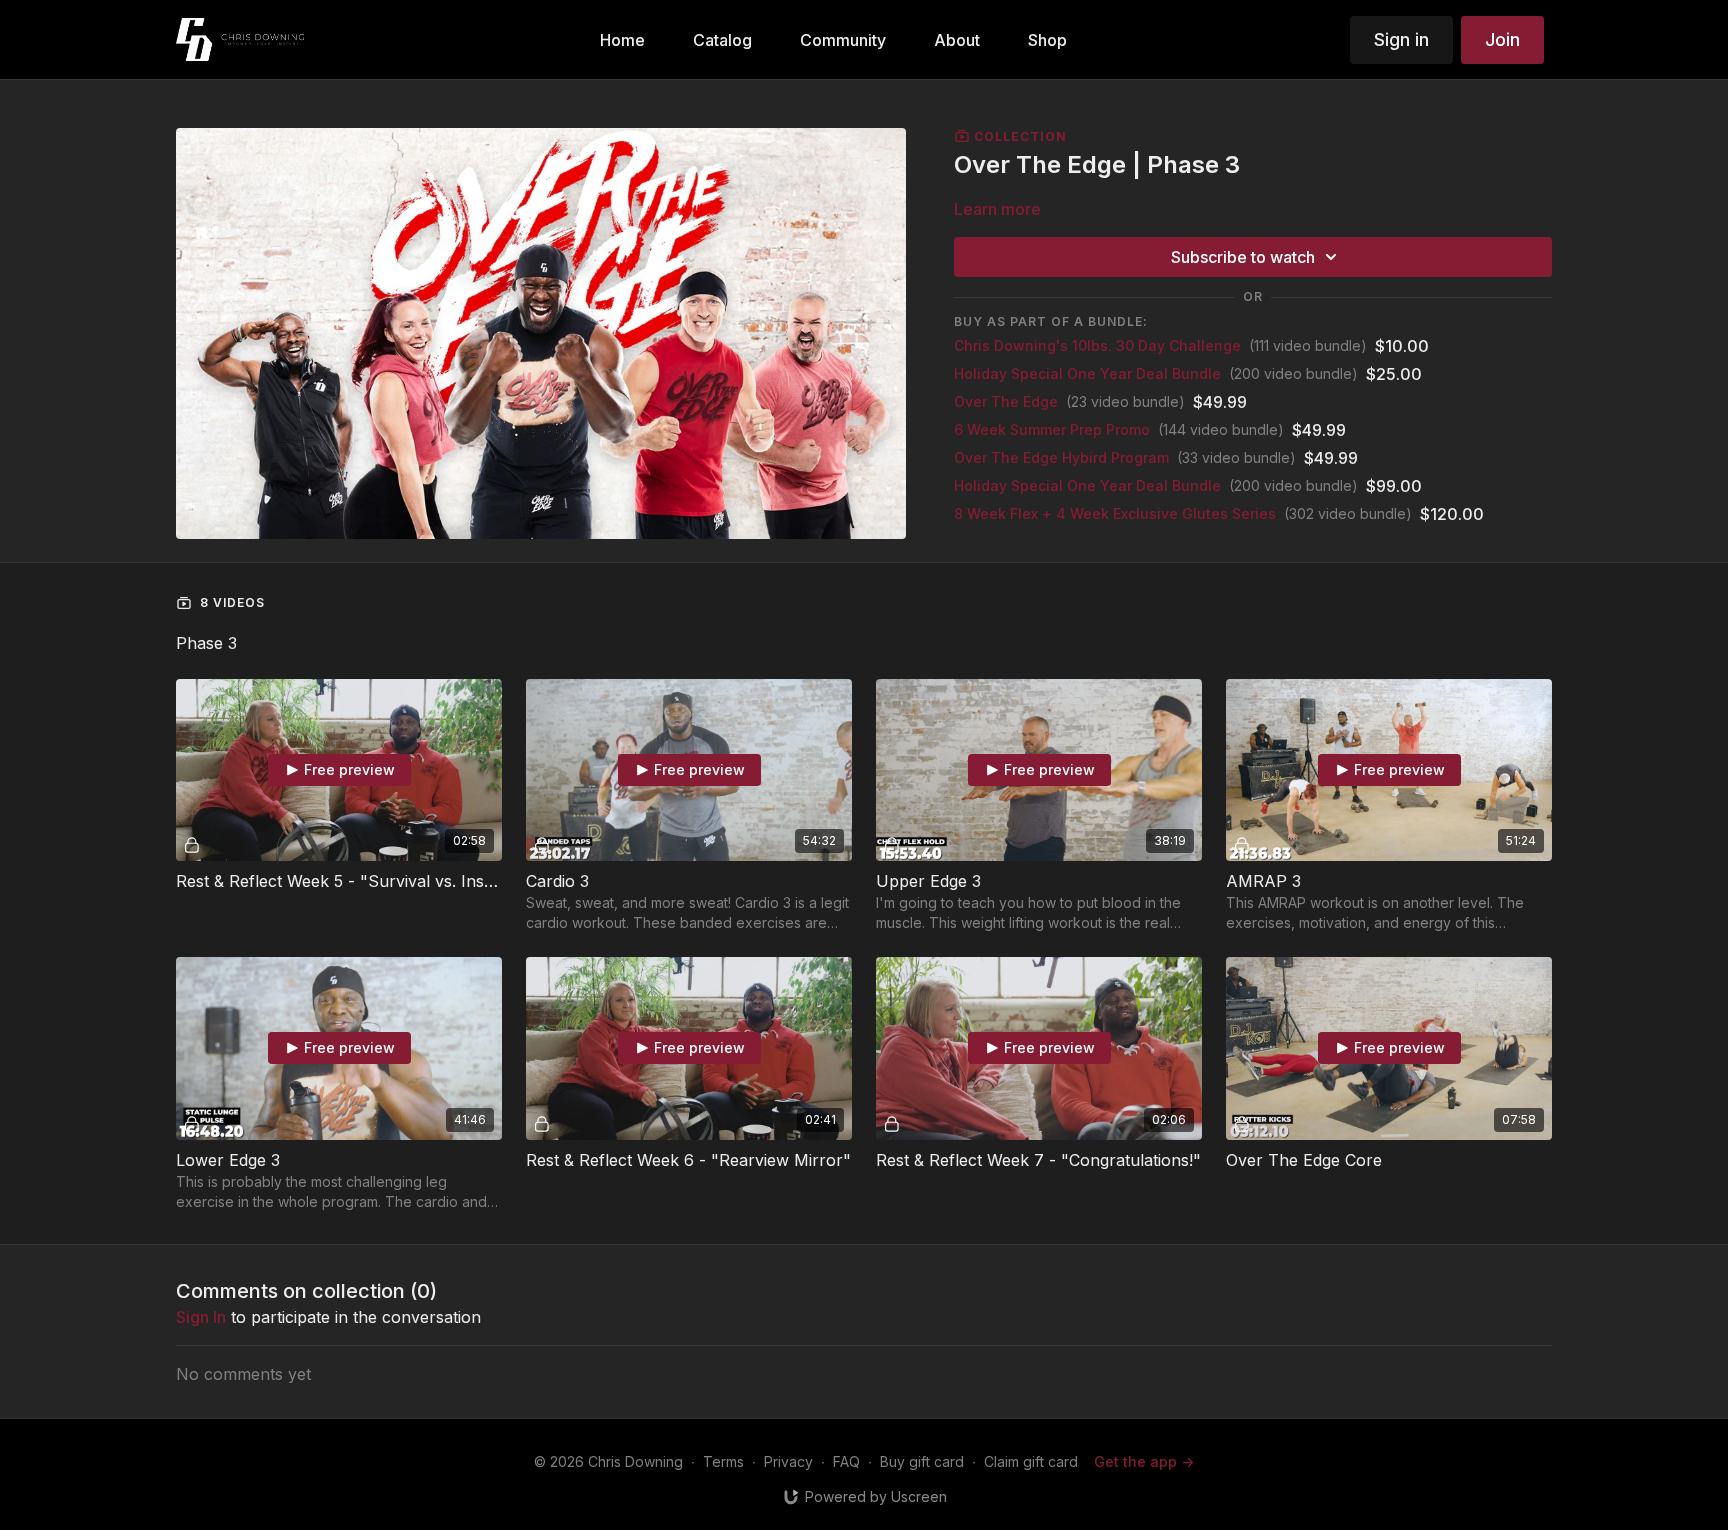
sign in (201, 1317)
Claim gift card (1031, 1461)
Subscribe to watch (1243, 257)
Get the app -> (1144, 1461)
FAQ (846, 1461)
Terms (723, 1461)
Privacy (788, 1461)
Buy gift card (922, 1461)
